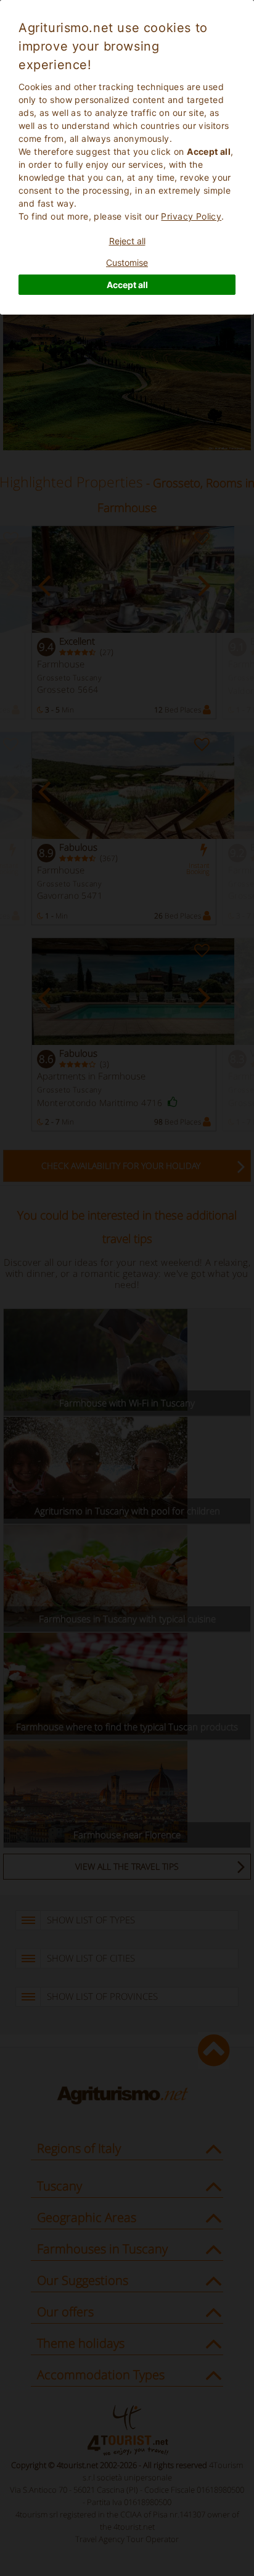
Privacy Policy (191, 216)
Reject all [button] (127, 241)
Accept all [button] (127, 285)
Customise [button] (127, 262)
